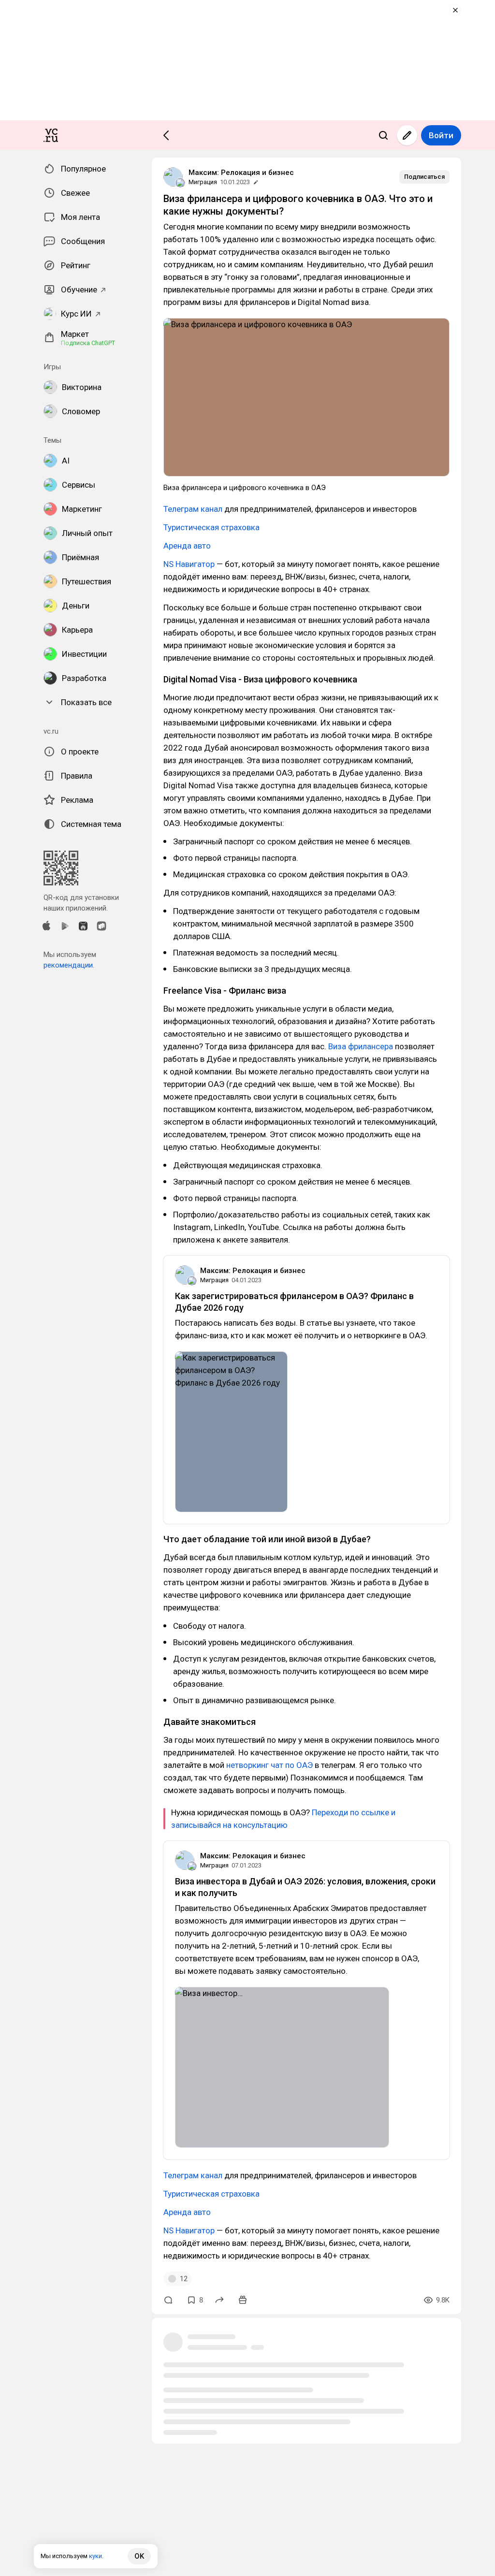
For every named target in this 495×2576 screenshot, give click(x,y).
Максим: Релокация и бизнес (241, 173)
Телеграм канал (193, 509)
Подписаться (424, 177)
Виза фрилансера (361, 1046)
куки (95, 2556)
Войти (441, 135)
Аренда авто (187, 546)
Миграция (203, 182)
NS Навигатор (189, 564)
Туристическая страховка (211, 527)
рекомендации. (69, 965)
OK (139, 2556)
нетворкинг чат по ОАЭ (270, 1765)
